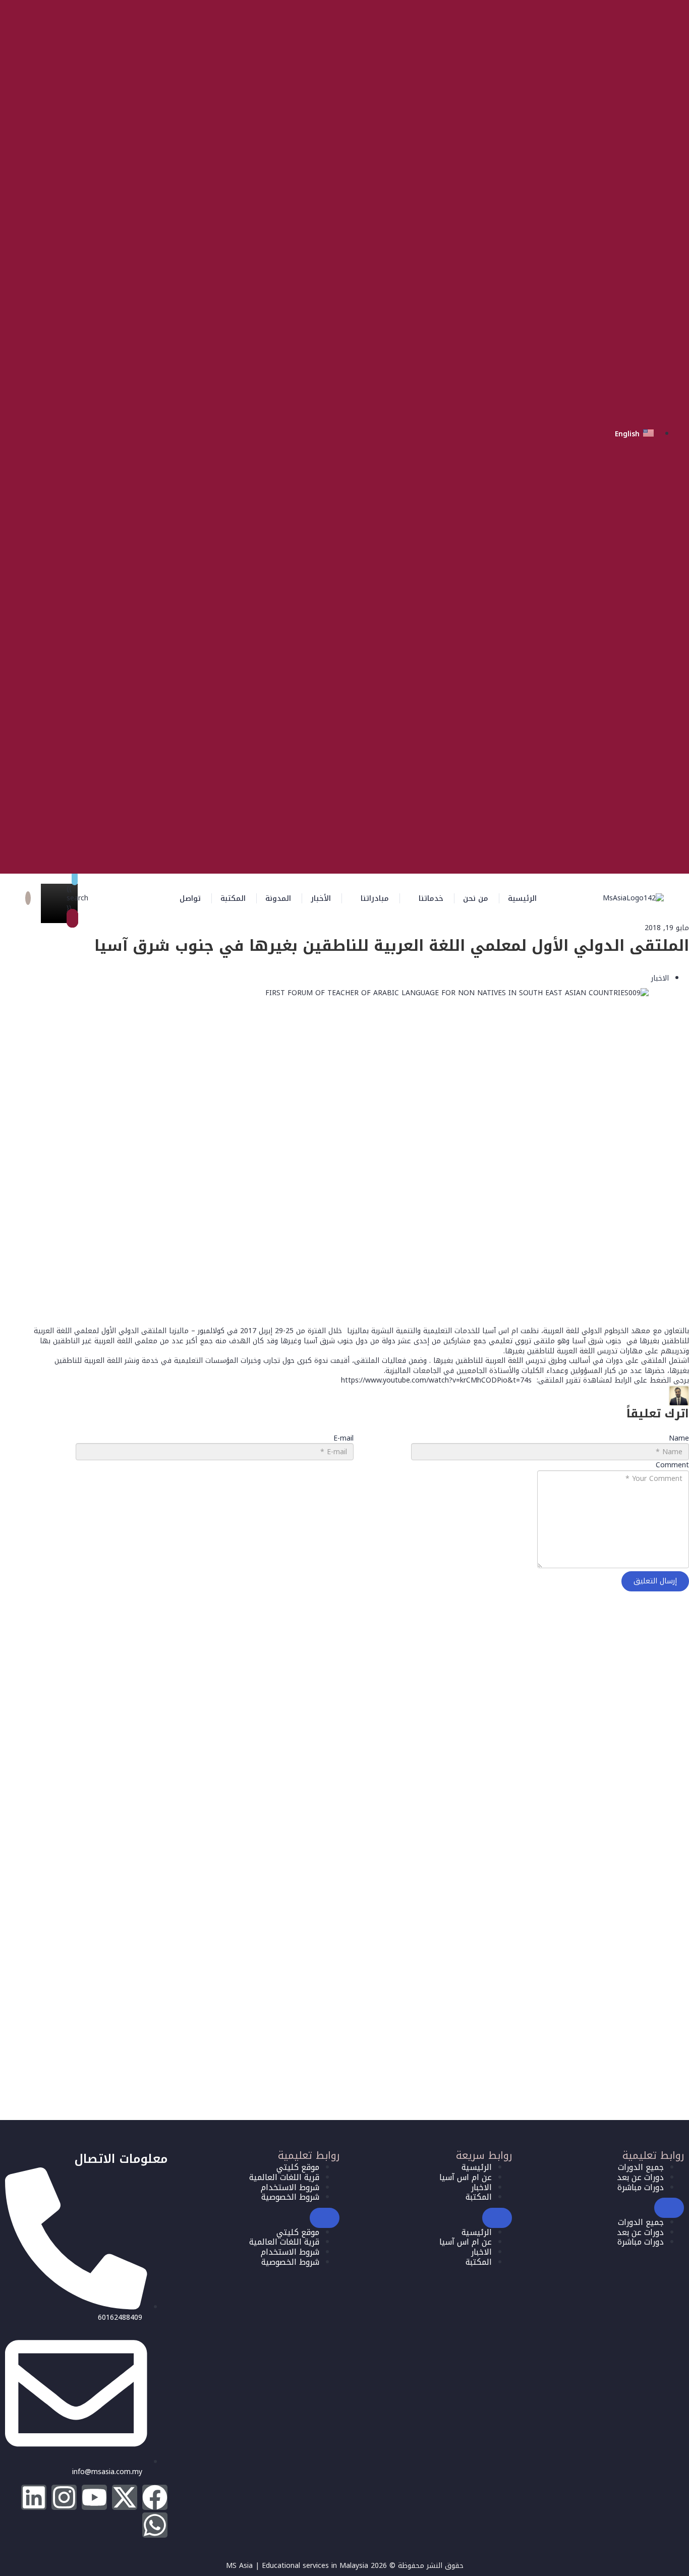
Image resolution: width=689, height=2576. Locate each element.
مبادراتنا (375, 898)
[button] (426, 898)
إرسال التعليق (655, 1581)
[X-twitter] (125, 2497)
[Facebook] (155, 2497)
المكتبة (233, 898)
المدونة (278, 898)
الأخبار (321, 898)
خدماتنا (431, 898)
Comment (672, 1466)
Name (679, 1439)
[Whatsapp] (155, 2525)
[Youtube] (94, 2497)
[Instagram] (64, 2497)
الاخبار (660, 978)
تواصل (190, 898)
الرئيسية (522, 898)
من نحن (476, 898)
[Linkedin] (34, 2497)
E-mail (343, 1439)
